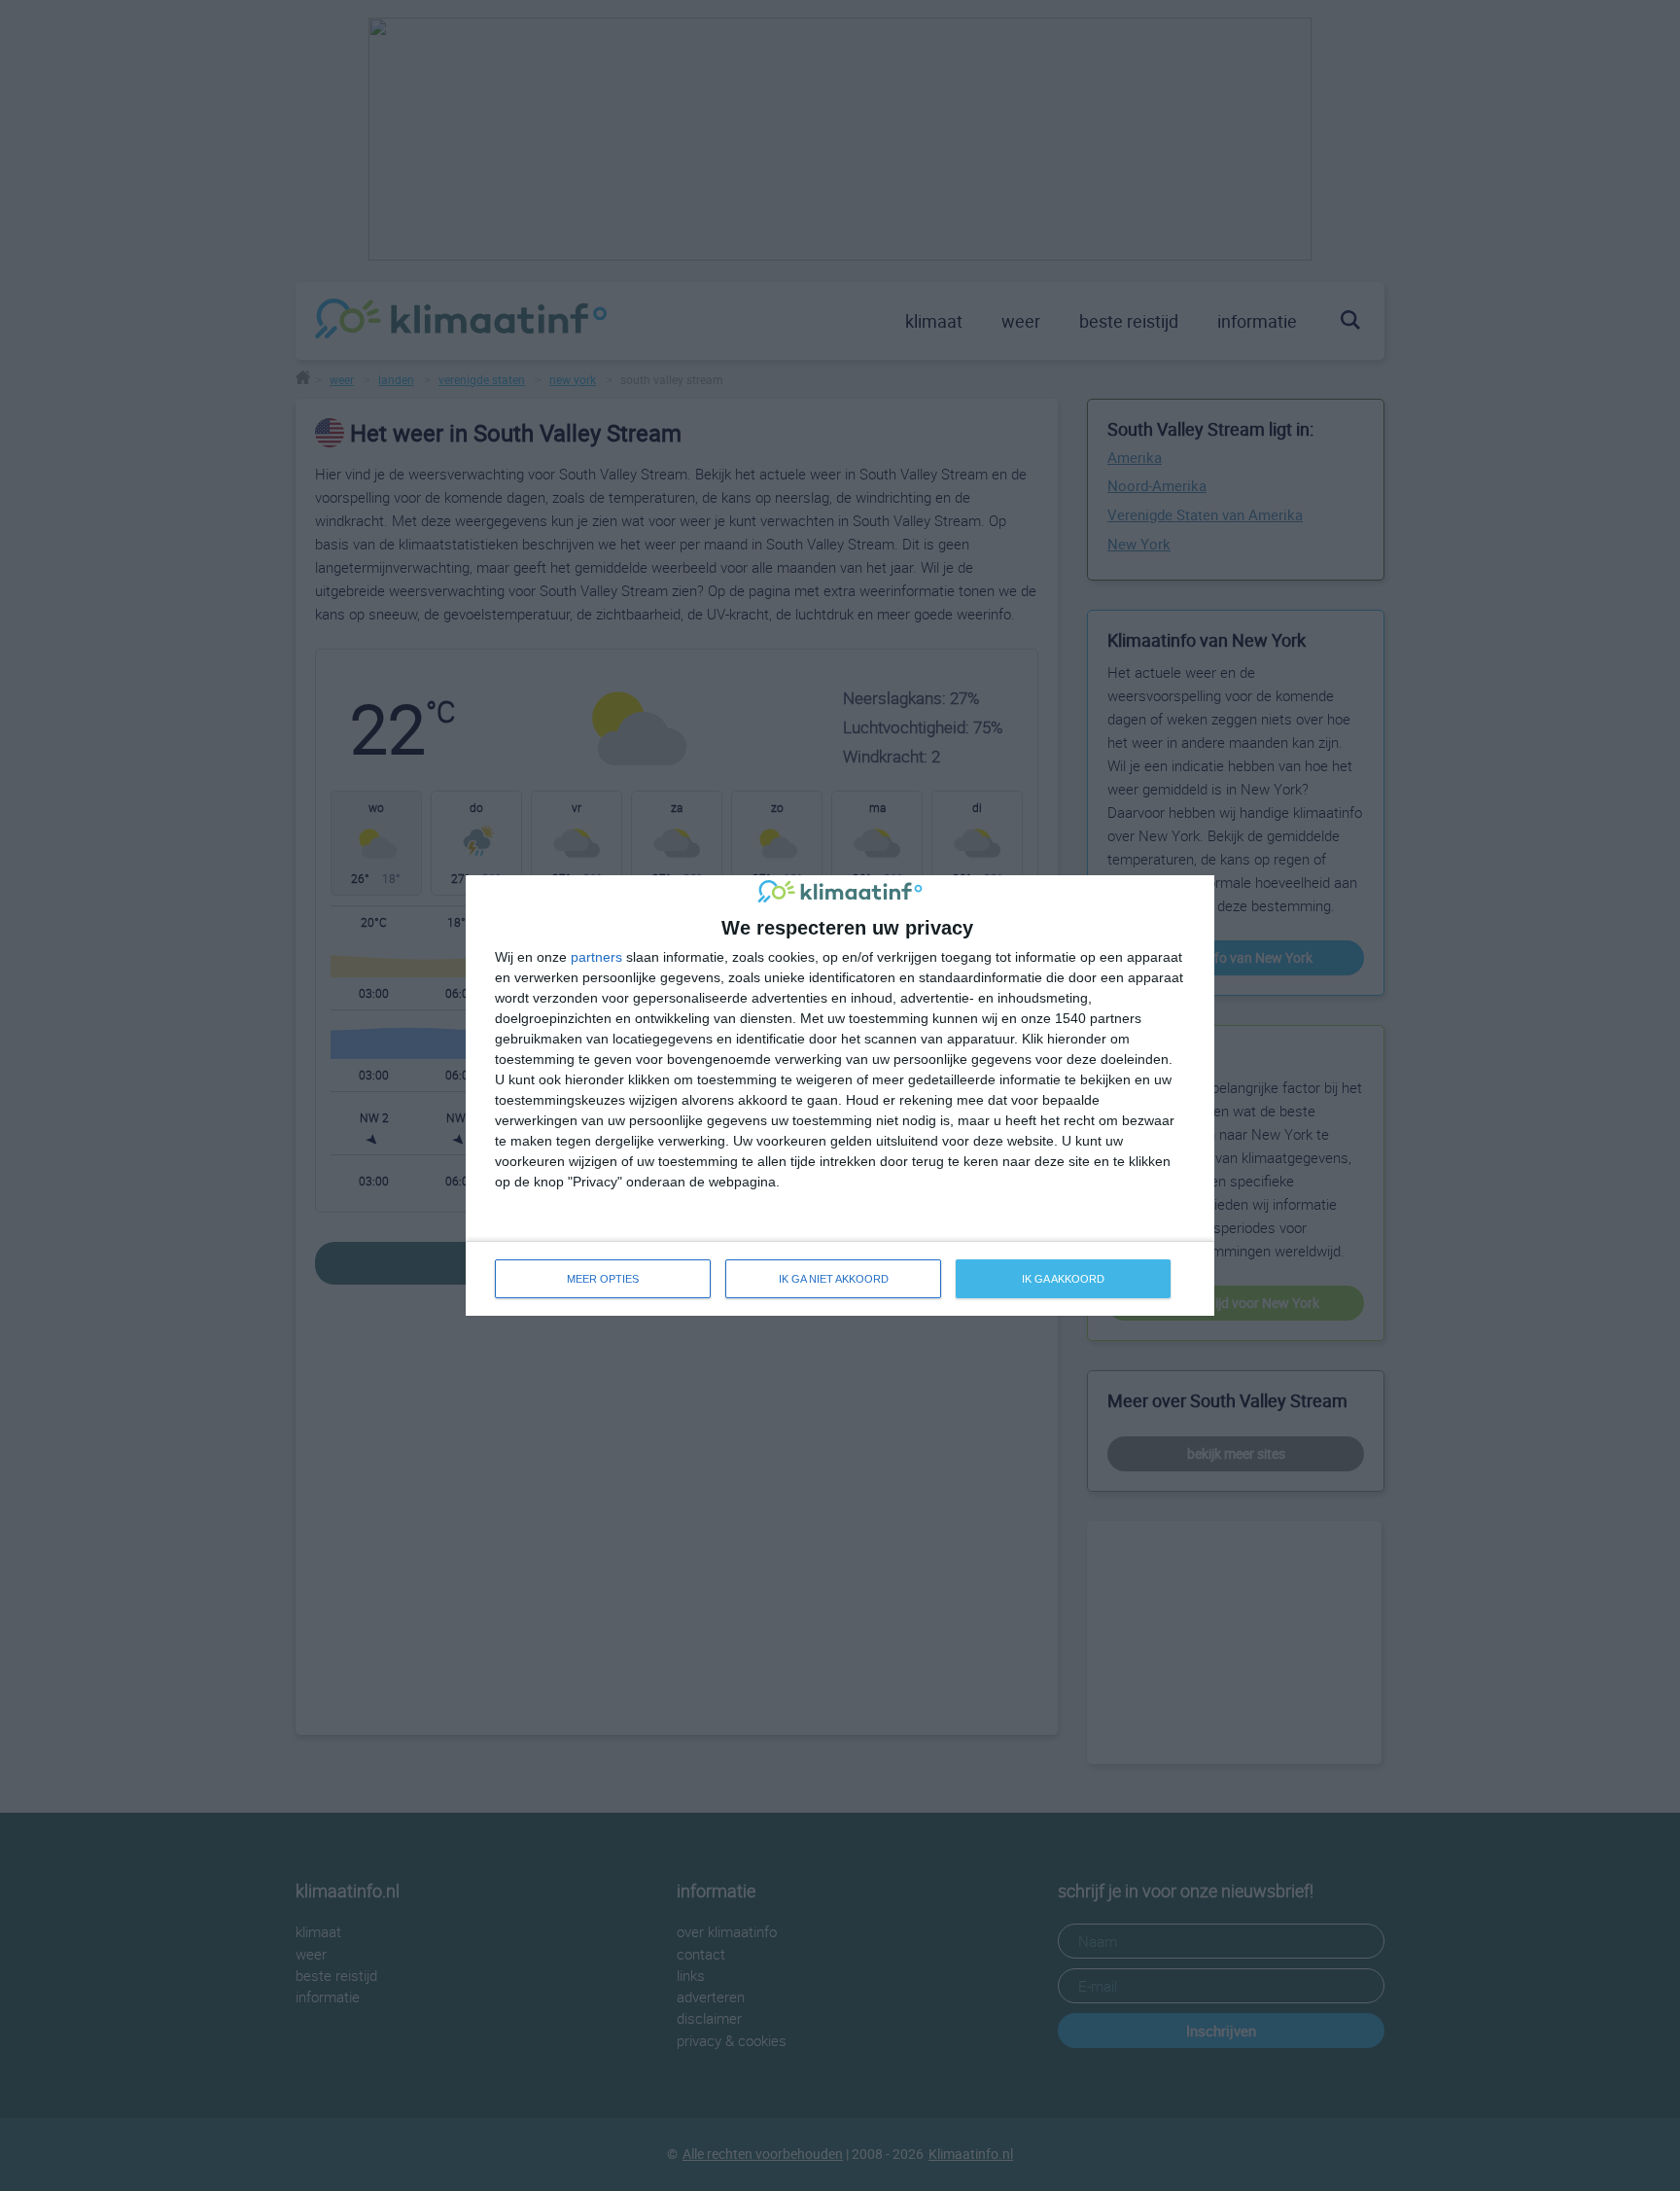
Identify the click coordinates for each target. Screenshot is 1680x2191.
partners (596, 957)
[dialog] (840, 1095)
